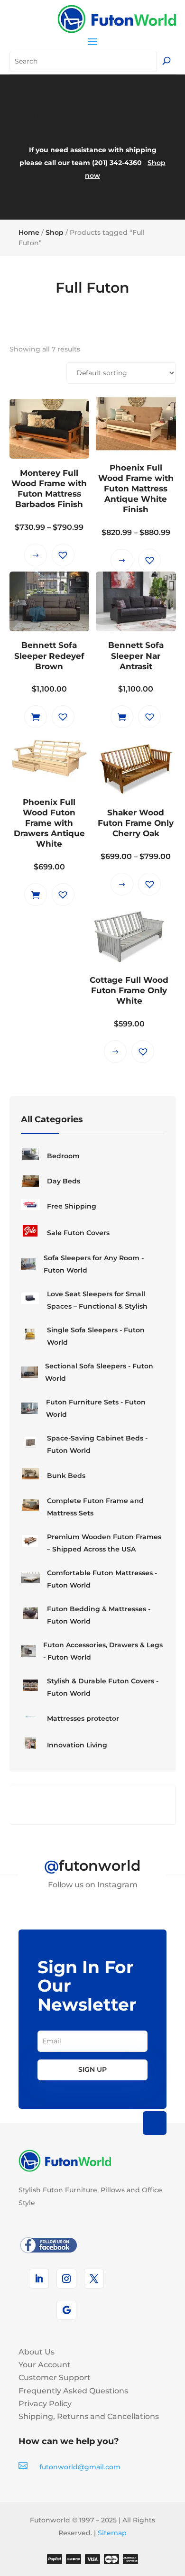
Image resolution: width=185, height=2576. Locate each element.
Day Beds (64, 1181)
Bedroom (63, 1156)
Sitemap (112, 2533)
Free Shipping (72, 1206)
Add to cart (36, 717)
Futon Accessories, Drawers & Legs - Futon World (103, 1651)
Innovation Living (77, 1745)
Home (29, 232)
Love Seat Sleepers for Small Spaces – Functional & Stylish (97, 1300)
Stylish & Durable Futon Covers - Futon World (103, 1687)
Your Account (45, 2365)
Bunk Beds (66, 1476)
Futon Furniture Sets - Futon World (96, 1408)
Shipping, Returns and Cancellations (89, 2416)
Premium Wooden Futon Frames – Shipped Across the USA (104, 1543)
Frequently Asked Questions (73, 2391)
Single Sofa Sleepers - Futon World (96, 1336)
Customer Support (55, 2377)
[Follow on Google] (66, 2310)
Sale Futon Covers (78, 1233)
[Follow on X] (94, 2279)
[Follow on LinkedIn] (39, 2279)
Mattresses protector (83, 1718)
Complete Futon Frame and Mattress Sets (95, 1507)
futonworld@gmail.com (80, 2467)
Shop (55, 232)
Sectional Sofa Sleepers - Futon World (99, 1372)
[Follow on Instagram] (66, 2279)
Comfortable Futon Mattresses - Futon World (102, 1579)
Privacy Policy (45, 2404)
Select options (36, 555)
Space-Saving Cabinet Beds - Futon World (97, 1444)
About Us (37, 2352)
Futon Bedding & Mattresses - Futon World (99, 1615)
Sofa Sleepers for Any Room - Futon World (94, 1264)
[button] (63, 555)
